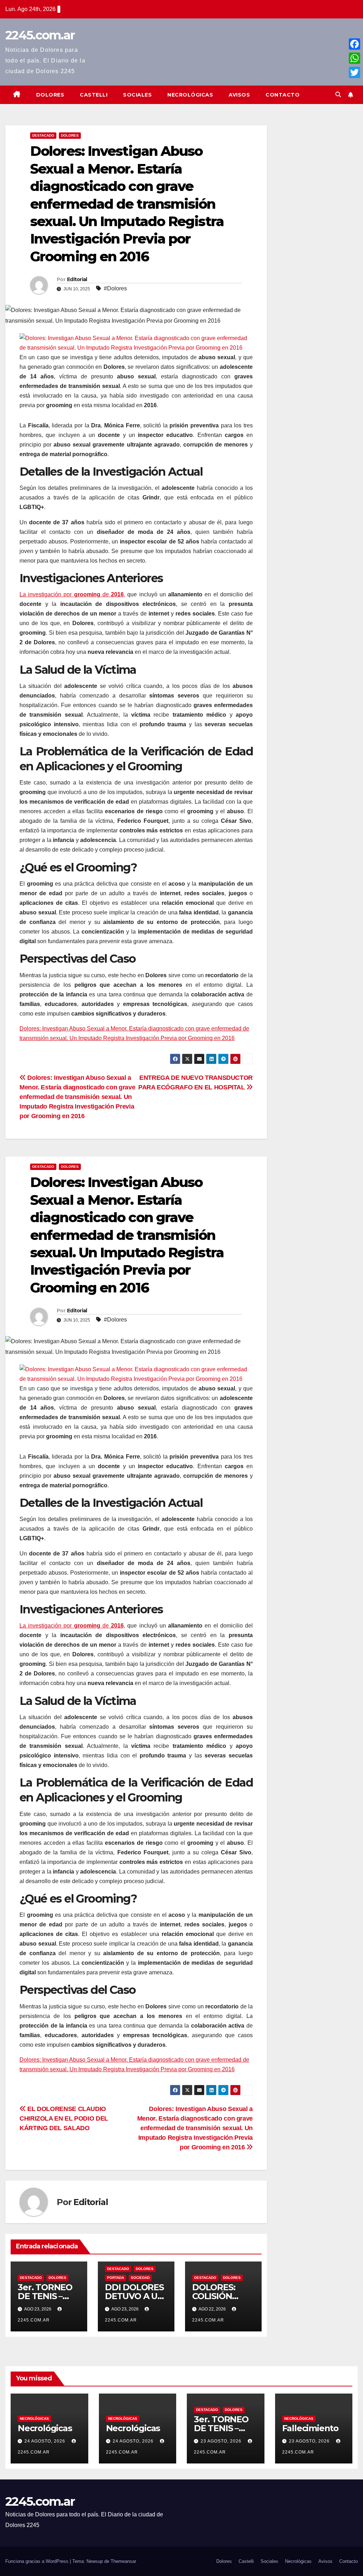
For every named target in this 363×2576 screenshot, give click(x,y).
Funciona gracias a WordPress (38, 2561)
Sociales (137, 95)
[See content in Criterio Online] (134, 342)
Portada (116, 2278)
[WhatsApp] (354, 58)
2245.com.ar (40, 35)
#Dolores (115, 288)
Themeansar (123, 2561)
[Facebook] (354, 44)
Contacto (283, 95)
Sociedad (140, 2278)
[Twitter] (354, 72)
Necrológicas (190, 95)
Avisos (239, 95)
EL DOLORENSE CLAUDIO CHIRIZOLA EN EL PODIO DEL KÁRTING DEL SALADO (64, 2118)
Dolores (50, 95)
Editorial (77, 279)
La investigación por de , (72, 594)
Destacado (43, 135)
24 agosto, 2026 (46, 2441)
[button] (338, 95)
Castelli (94, 95)
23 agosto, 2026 (222, 2441)
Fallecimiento (310, 2428)
